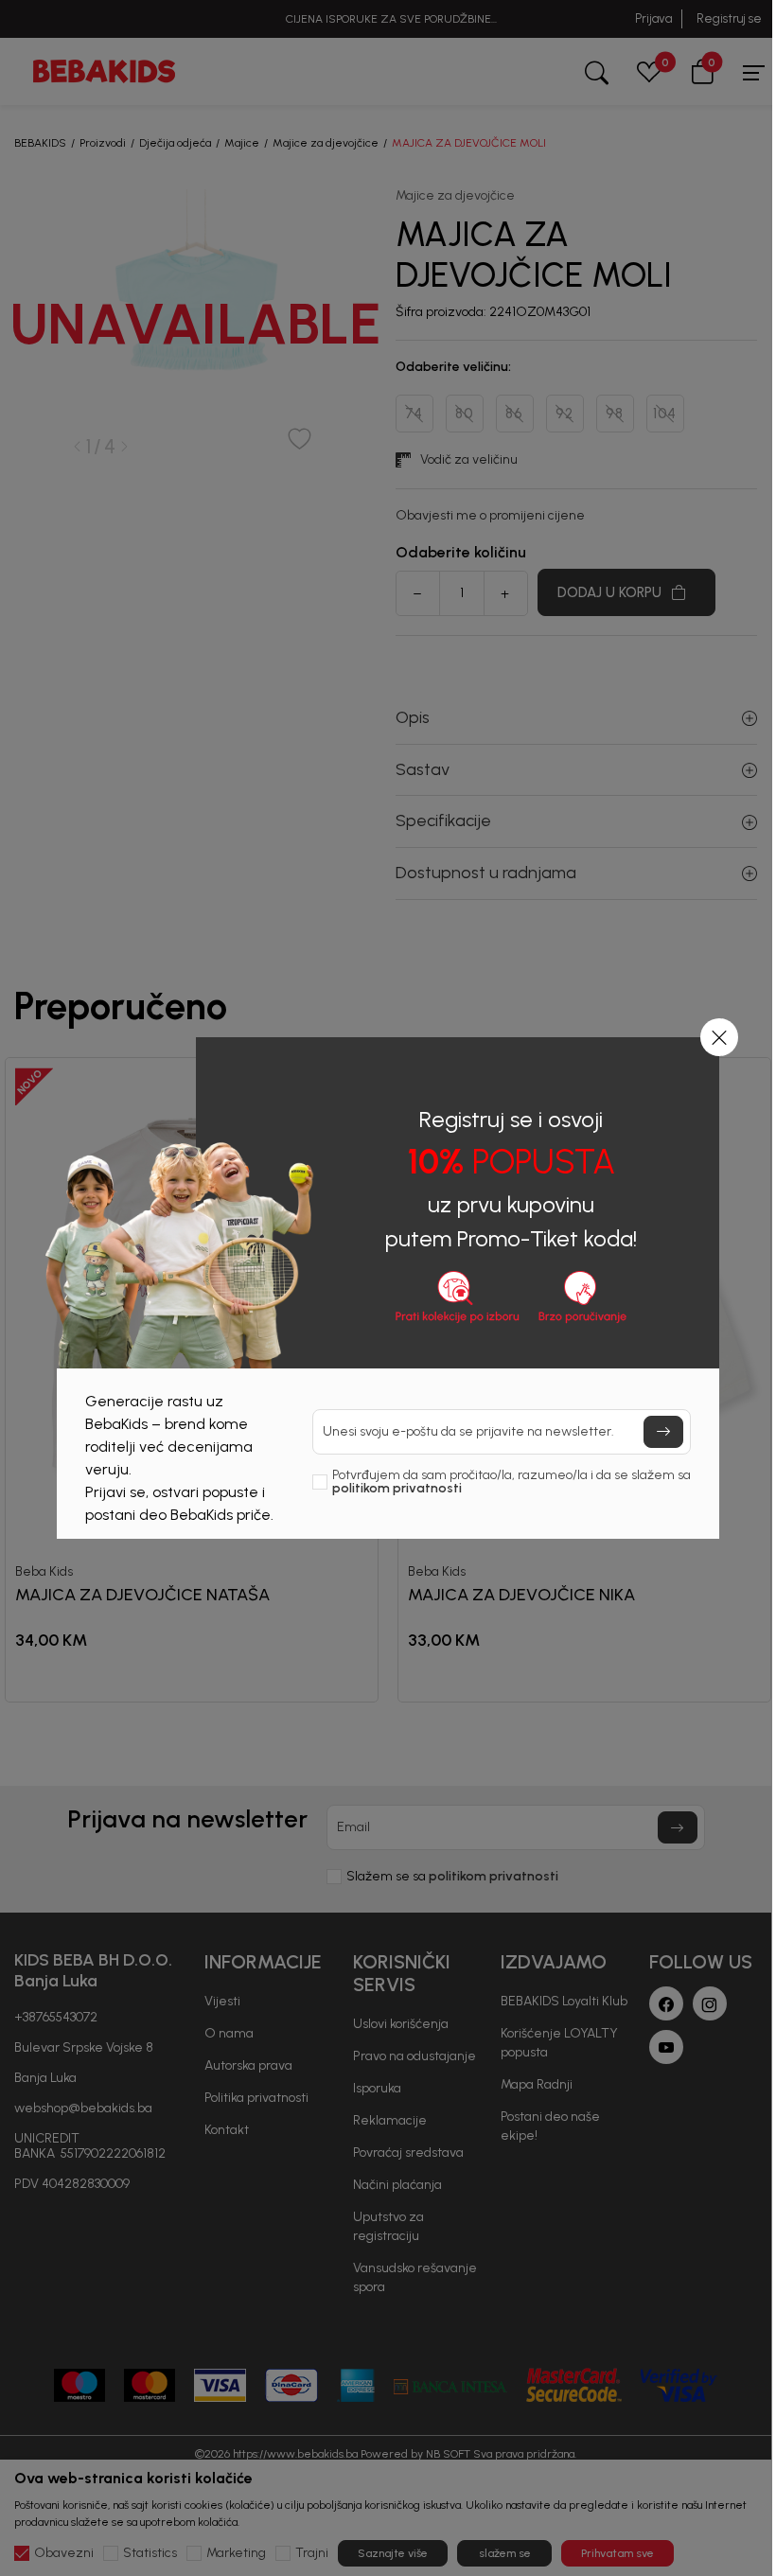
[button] (719, 1037)
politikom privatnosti (397, 1488)
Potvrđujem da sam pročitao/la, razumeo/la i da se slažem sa (511, 1482)
